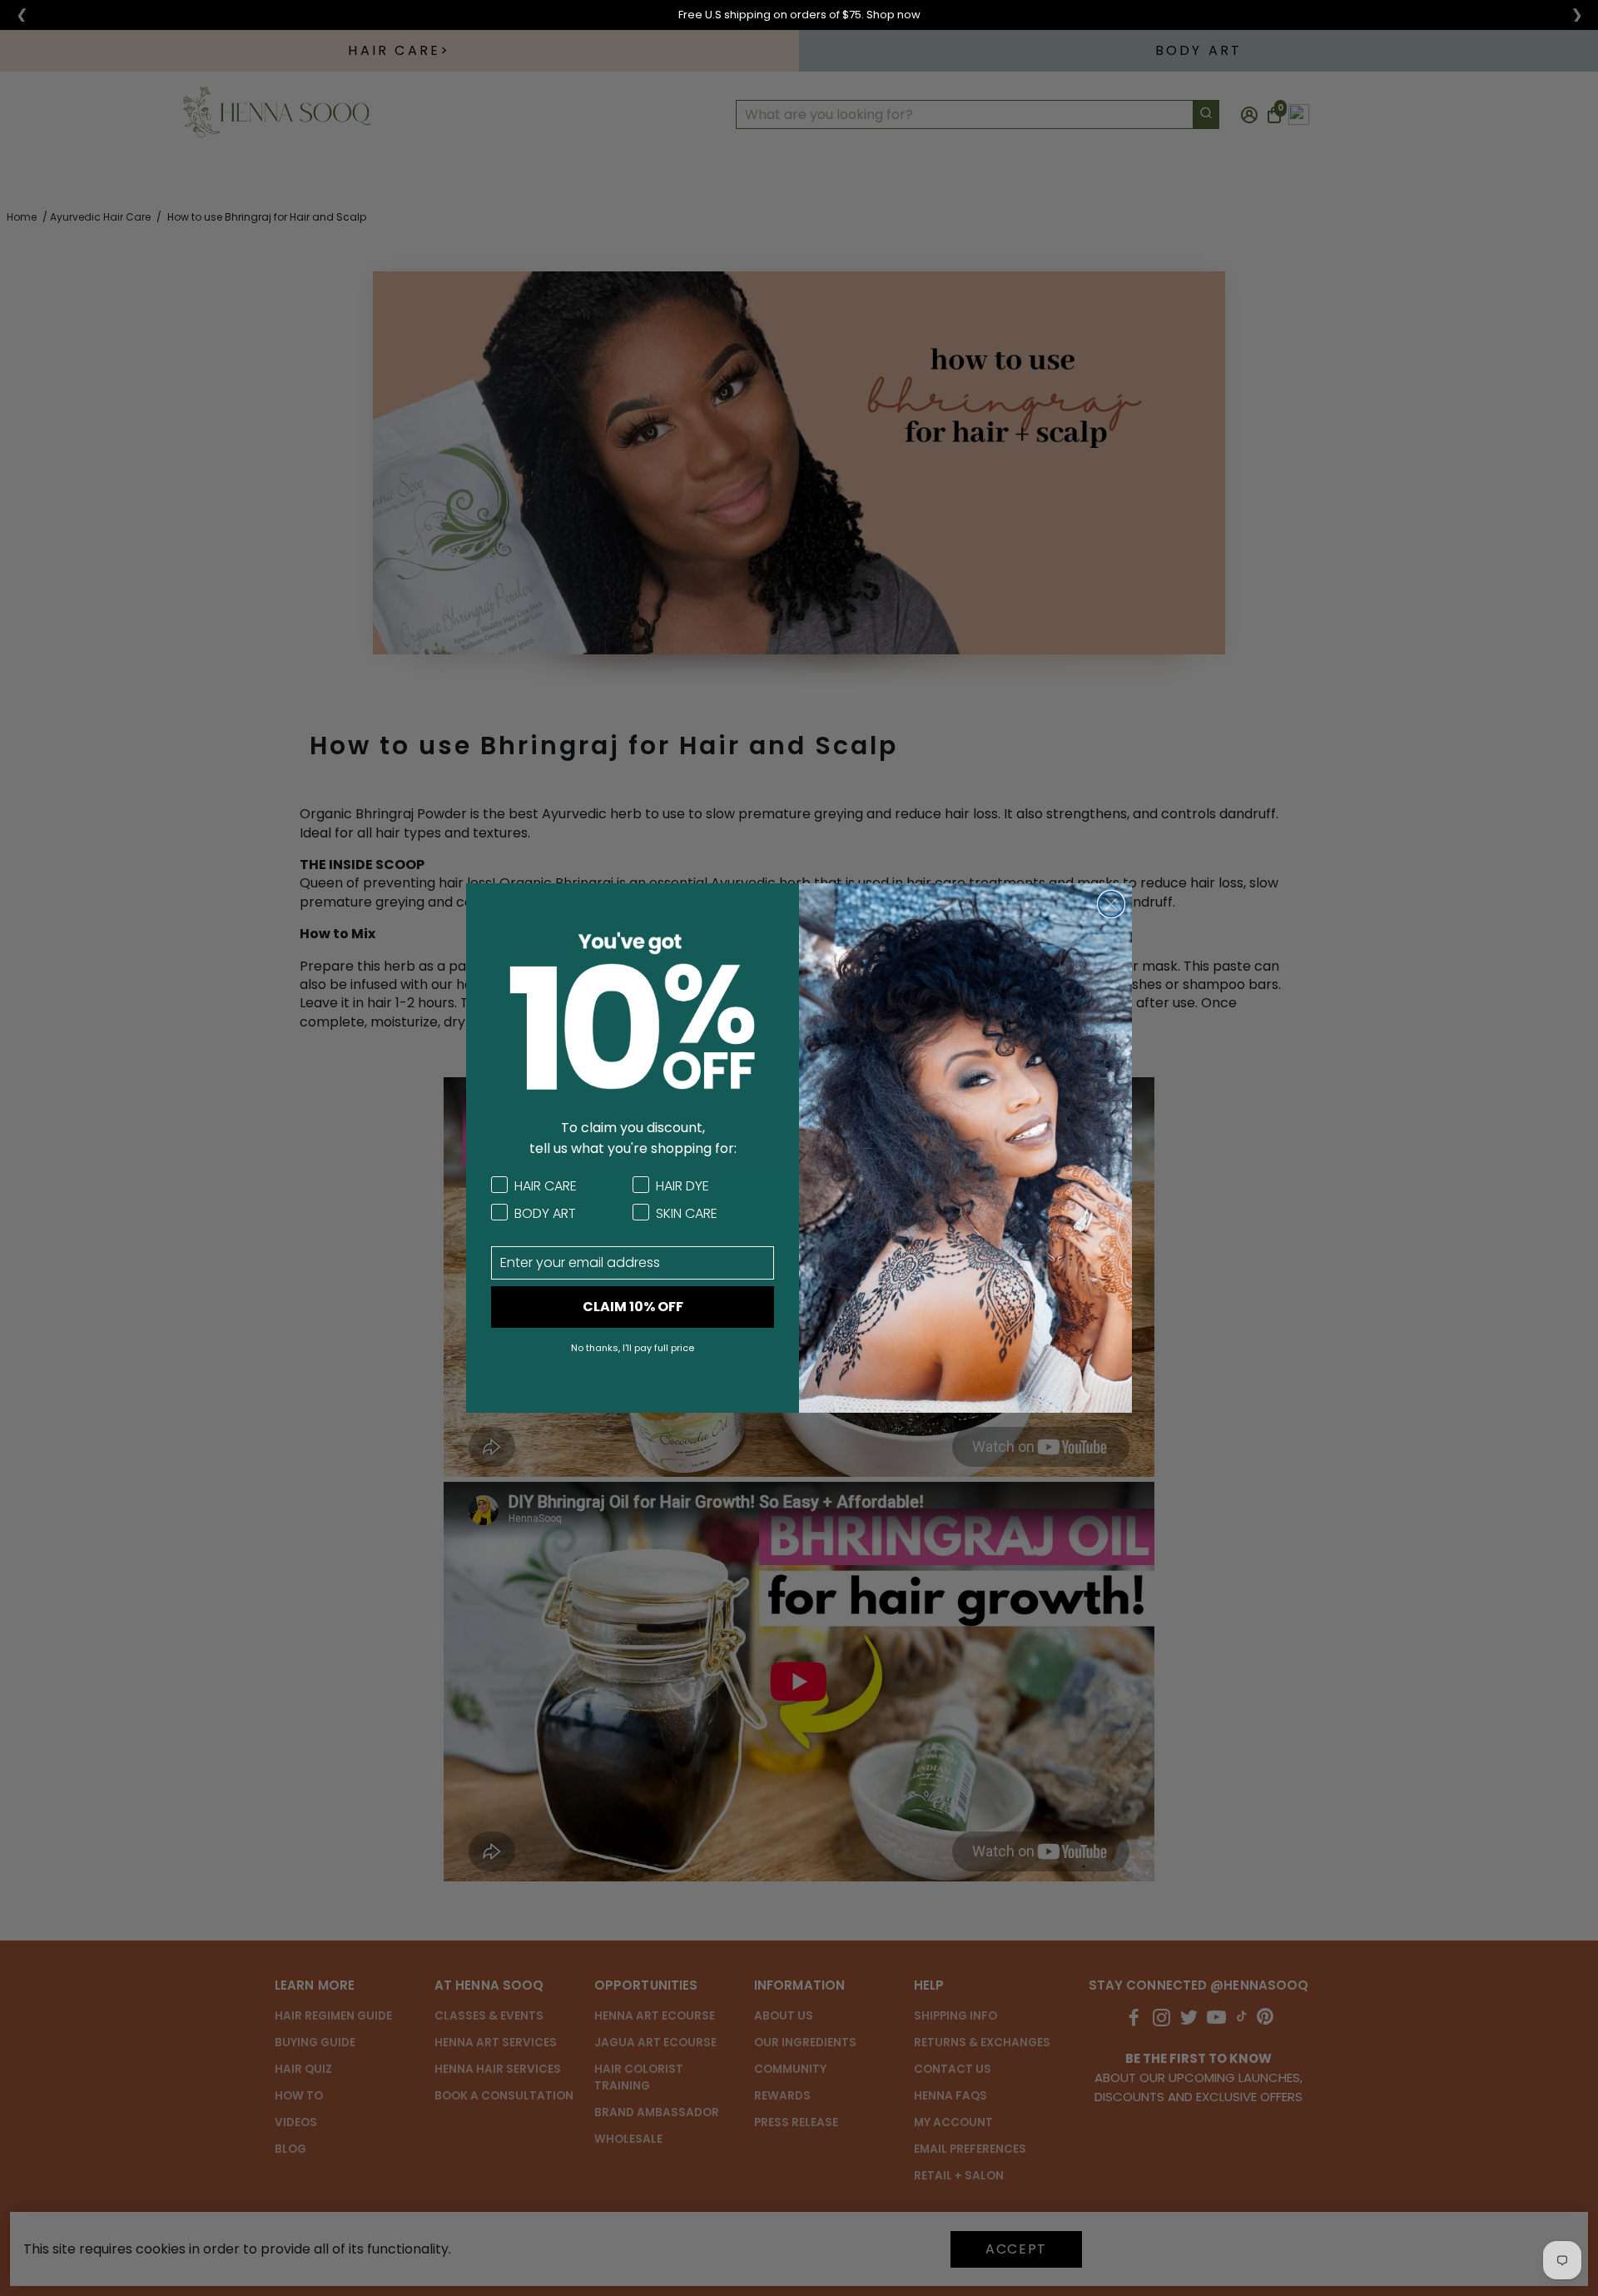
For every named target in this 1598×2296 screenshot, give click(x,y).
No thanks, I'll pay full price (633, 1348)
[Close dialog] (1111, 904)
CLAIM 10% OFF (633, 1307)
